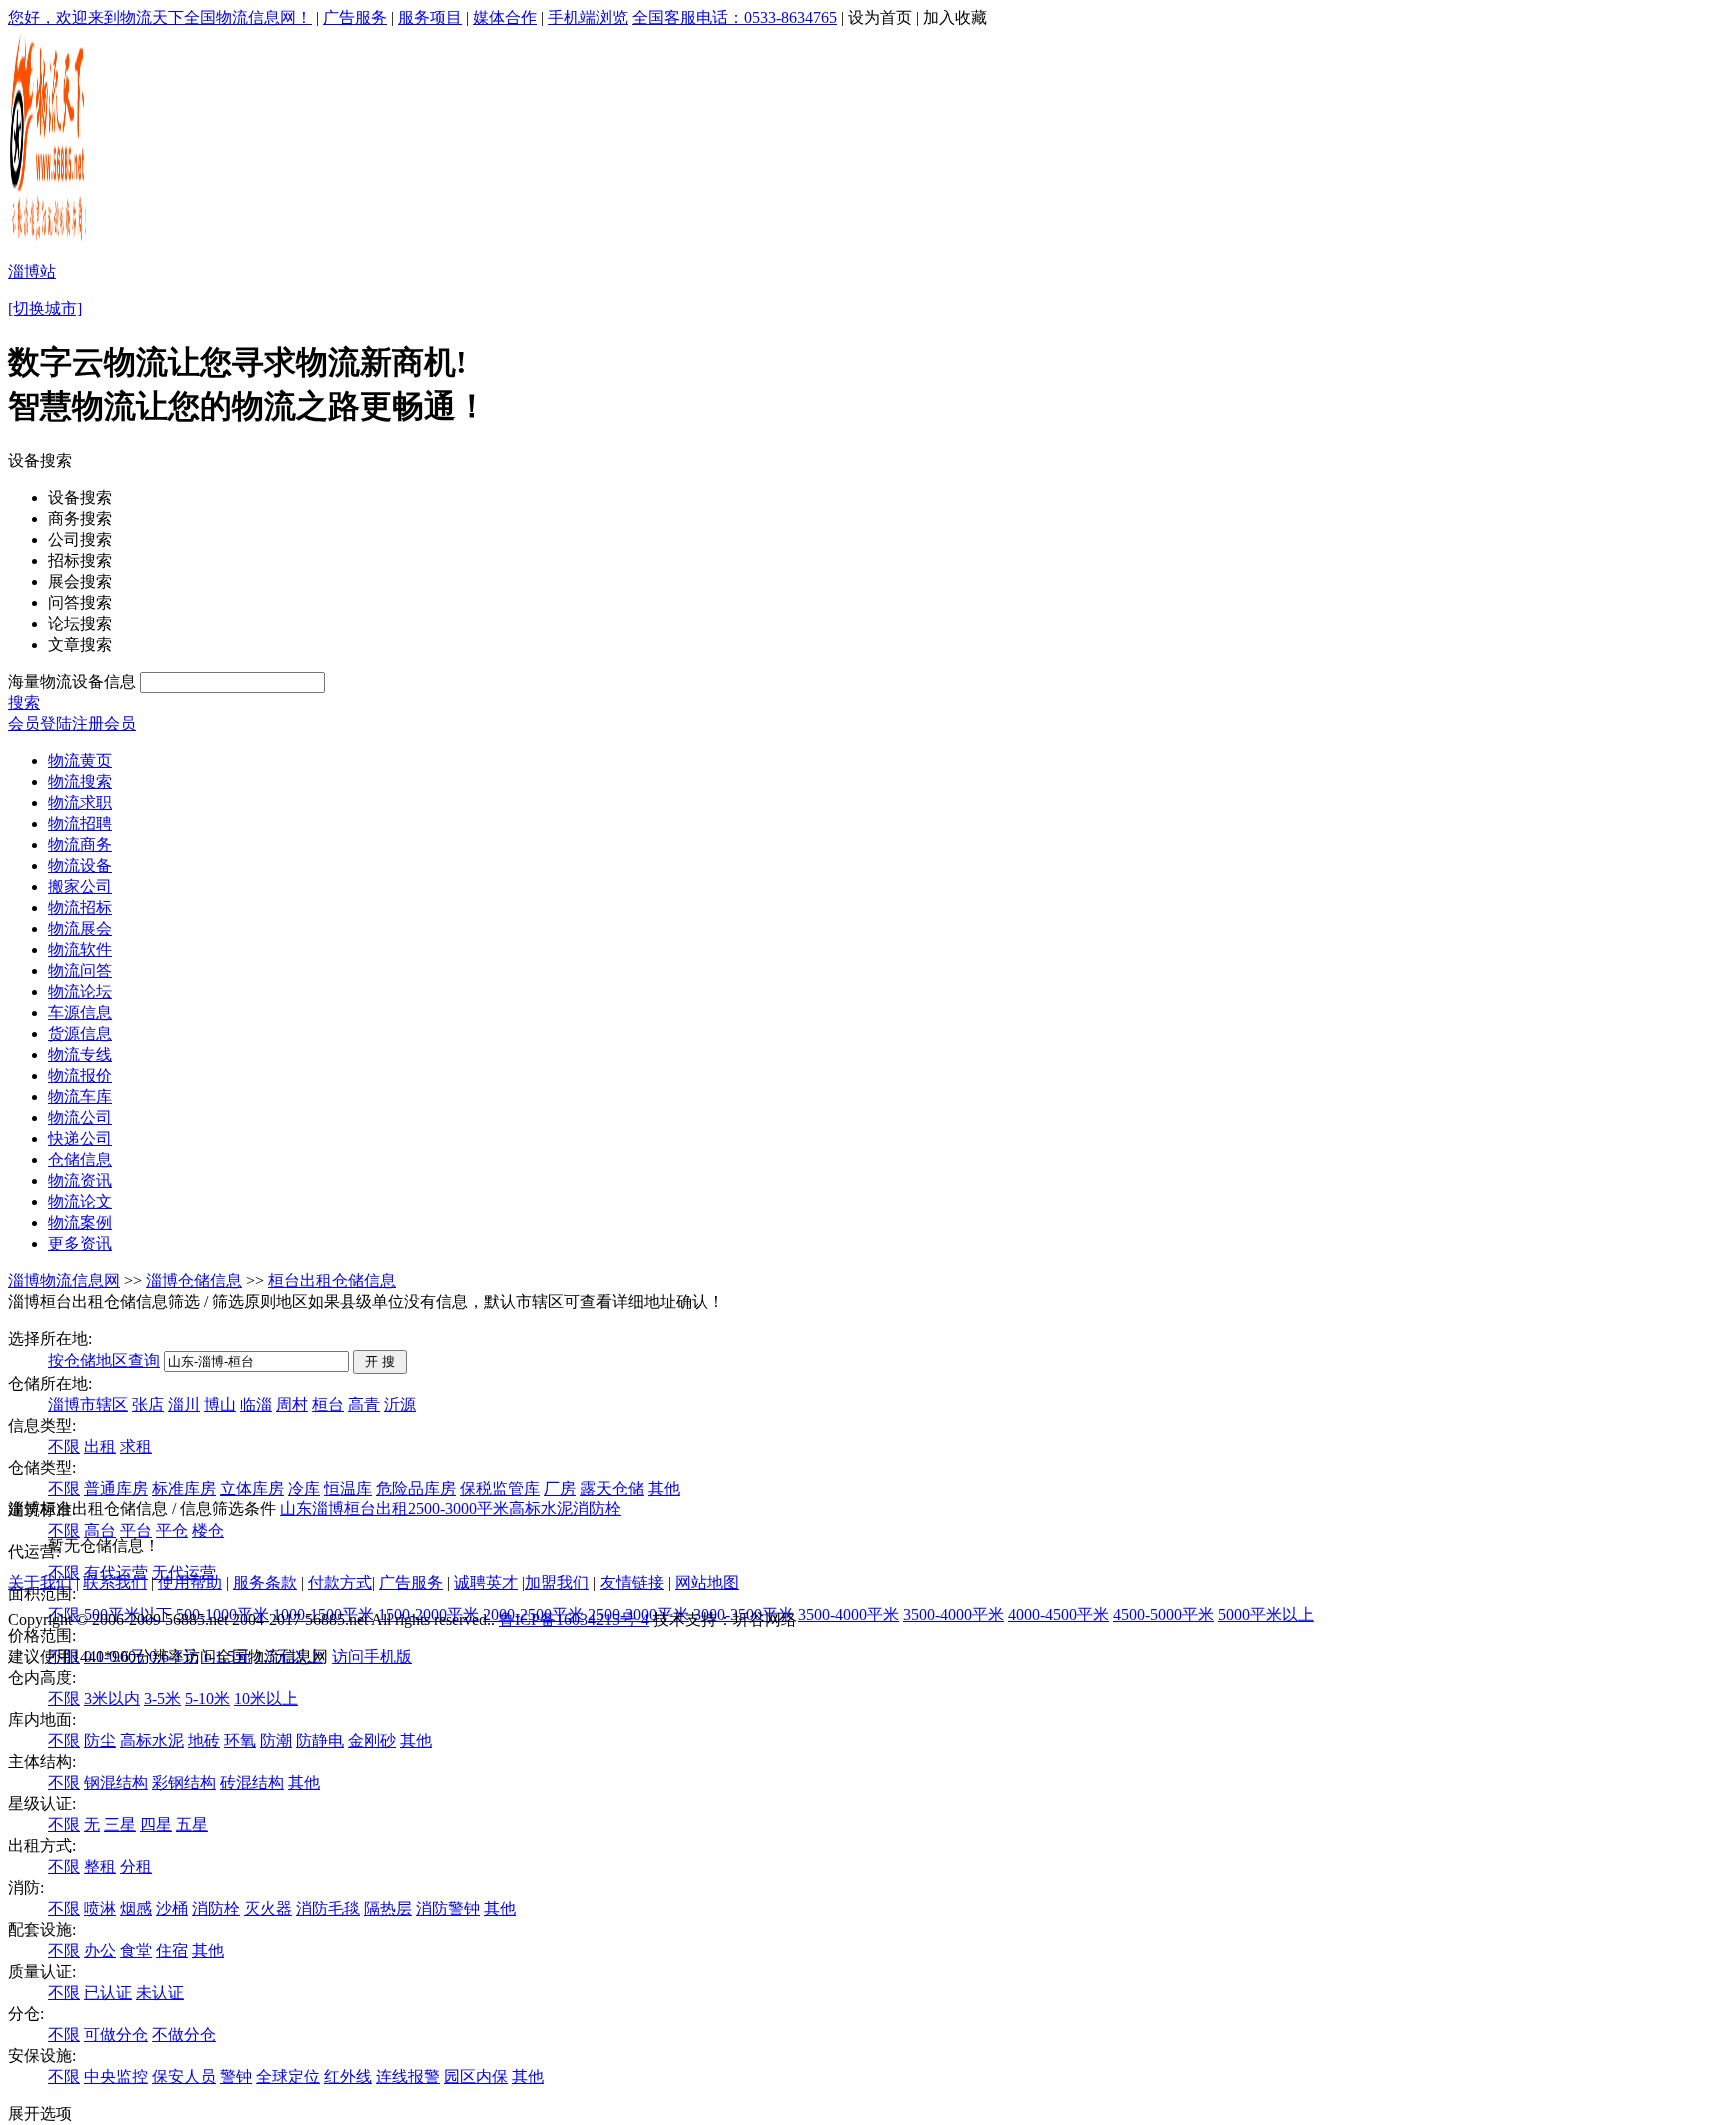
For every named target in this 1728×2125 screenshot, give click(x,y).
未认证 (160, 1992)
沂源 (400, 1404)
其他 (664, 1488)
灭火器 (268, 1908)
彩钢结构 (184, 1782)
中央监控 (116, 2076)
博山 (220, 1404)
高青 (364, 1404)
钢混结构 (116, 1782)
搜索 (24, 702)
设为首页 (880, 17)
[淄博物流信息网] (49, 240)
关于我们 (40, 1582)
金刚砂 (372, 1740)
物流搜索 (80, 781)
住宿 (172, 1950)
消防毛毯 (328, 1908)
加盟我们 (557, 1582)
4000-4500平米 (1058, 1614)
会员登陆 (40, 723)
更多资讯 (80, 1243)
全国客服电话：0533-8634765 (734, 17)
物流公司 (80, 1117)
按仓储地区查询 (104, 1360)
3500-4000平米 (848, 1614)
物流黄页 (80, 760)
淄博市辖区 (88, 1404)
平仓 (172, 1530)
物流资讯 (80, 1180)
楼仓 (208, 1530)
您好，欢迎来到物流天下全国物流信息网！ (160, 17)
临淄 (256, 1404)
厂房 (560, 1488)
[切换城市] (45, 308)
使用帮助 (190, 1582)
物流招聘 (80, 823)
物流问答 (80, 970)
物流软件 (80, 949)
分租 (136, 1866)
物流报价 (80, 1075)
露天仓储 (612, 1488)
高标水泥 (152, 1740)
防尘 (100, 1740)
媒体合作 (505, 17)
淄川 (184, 1404)
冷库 (304, 1488)
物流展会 (80, 928)
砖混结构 (252, 1782)
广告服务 (355, 17)
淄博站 (32, 271)
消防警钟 (448, 1908)
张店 (148, 1404)
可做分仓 (116, 2034)
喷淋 (100, 1908)
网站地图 (707, 1582)
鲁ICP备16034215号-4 (574, 1619)
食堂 (136, 1950)
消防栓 (216, 1908)
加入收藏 (955, 17)
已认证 (108, 1992)
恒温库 (348, 1488)
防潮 (276, 1740)
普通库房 (116, 1488)
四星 (156, 1824)
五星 (192, 1824)
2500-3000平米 (458, 1508)
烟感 (136, 1908)
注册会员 (104, 723)
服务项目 (430, 17)
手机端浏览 (588, 17)
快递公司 (80, 1138)
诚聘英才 (486, 1582)
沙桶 (172, 1908)
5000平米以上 (1266, 1614)
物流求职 (80, 802)
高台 (100, 1530)
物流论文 (80, 1201)
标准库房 (184, 1488)
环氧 (240, 1740)
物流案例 (80, 1222)
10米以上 (266, 1698)
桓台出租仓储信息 (332, 1280)
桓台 (328, 1404)
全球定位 (288, 2076)
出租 (100, 1446)
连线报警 (408, 2076)
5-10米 (207, 1698)
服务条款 (265, 1582)
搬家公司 (80, 886)
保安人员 (184, 2076)
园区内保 (476, 2076)
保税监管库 (500, 1488)
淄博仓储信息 (194, 1280)
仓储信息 (80, 1159)
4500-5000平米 (1163, 1614)
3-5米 (162, 1698)
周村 (292, 1404)
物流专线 (80, 1054)
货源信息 (80, 1033)
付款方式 (340, 1582)
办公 (100, 1950)
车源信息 (80, 1012)
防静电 (320, 1740)
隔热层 (388, 1908)
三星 (120, 1824)
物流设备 (80, 865)
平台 (136, 1530)
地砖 (204, 1740)
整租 (100, 1866)
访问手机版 (372, 1656)
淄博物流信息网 (64, 1280)
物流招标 (80, 907)
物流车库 (80, 1096)
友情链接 (632, 1582)
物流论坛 (80, 991)
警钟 (236, 2076)
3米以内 (112, 1698)
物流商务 (80, 844)
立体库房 (252, 1488)
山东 (296, 1508)
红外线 (348, 2076)
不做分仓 (184, 2034)
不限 (64, 1446)
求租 (136, 1446)
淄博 (328, 1508)
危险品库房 (416, 1488)
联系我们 (115, 1582)
